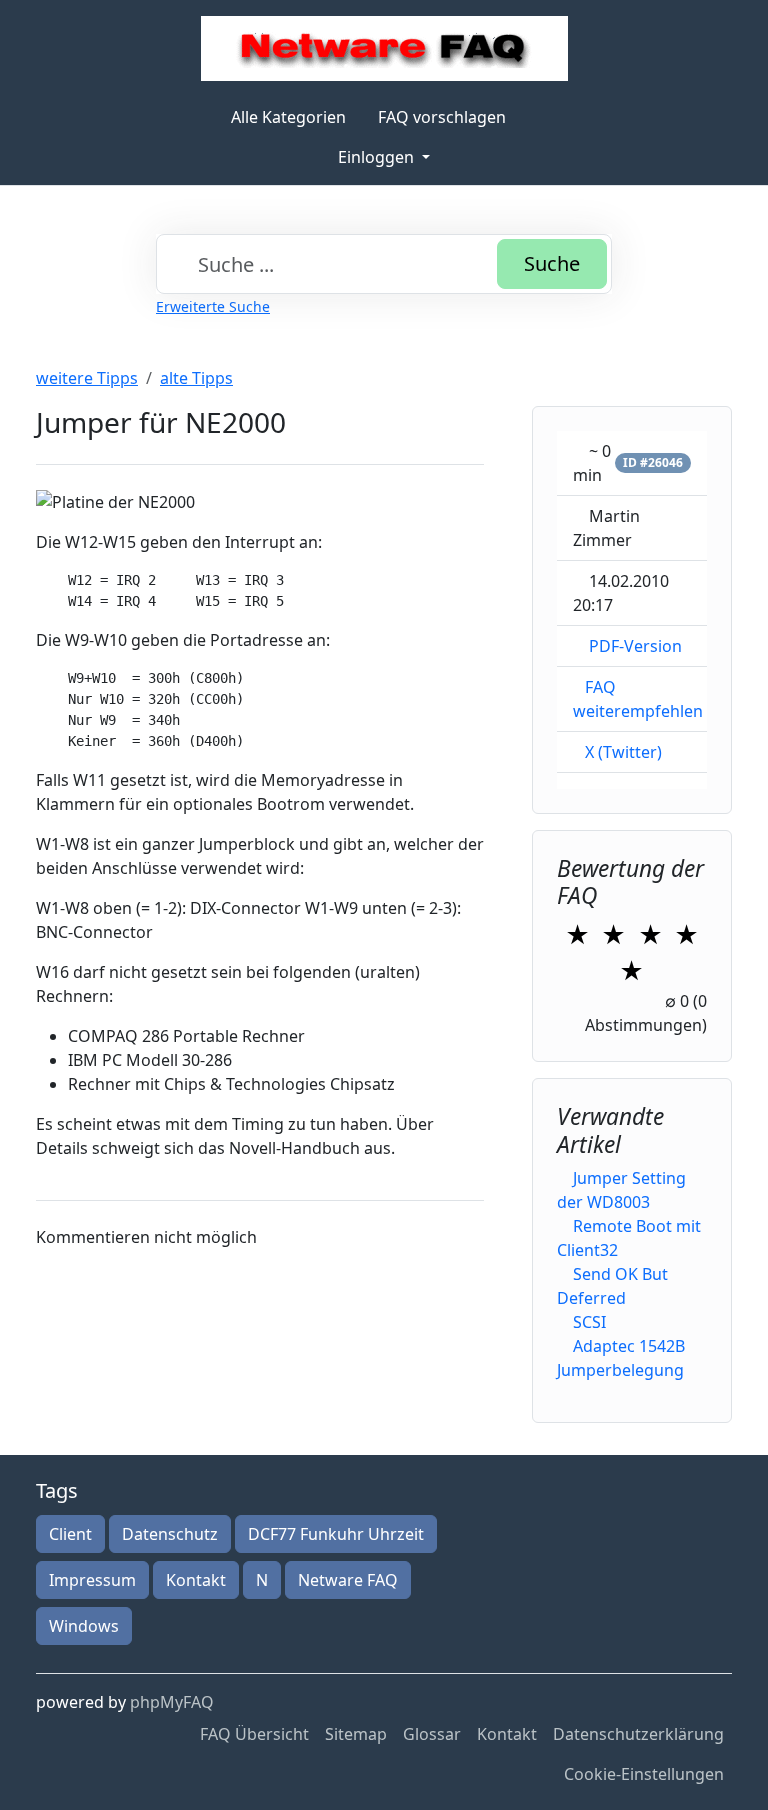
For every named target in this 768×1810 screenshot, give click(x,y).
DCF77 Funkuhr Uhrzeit (336, 1534)
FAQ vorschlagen (442, 117)
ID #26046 (653, 462)
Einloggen (378, 157)
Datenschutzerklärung (638, 1734)
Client (70, 1534)
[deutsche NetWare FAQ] (384, 48)
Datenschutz (170, 1534)
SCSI (589, 1322)
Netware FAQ (348, 1580)
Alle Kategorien (288, 117)
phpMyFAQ (172, 1702)
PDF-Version (635, 646)
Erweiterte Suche (213, 306)
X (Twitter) (623, 752)
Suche (552, 263)
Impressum (92, 1580)
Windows (84, 1626)
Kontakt (196, 1580)
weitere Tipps (87, 378)
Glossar (432, 1734)
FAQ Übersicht (254, 1734)
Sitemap (356, 1734)
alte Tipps (196, 378)
